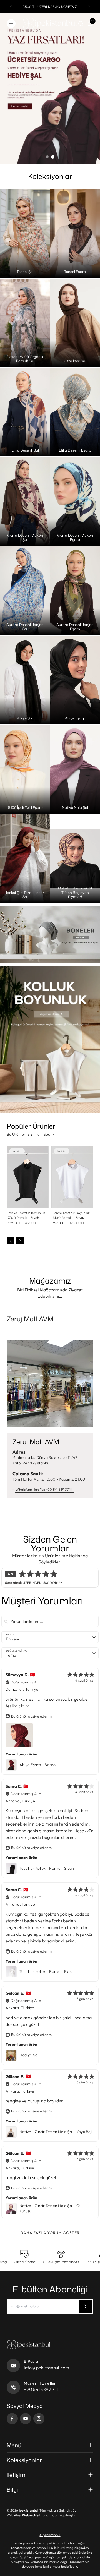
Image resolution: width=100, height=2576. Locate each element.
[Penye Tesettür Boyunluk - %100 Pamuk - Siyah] (28, 1177)
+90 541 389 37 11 (41, 2389)
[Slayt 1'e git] (47, 157)
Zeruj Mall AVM (30, 1319)
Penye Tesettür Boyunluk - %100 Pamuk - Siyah (28, 1215)
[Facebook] (12, 2419)
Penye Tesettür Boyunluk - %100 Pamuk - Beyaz (72, 1215)
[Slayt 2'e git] (53, 157)
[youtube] (26, 2419)
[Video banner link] (50, 935)
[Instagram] (39, 2419)
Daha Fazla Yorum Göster (50, 2233)
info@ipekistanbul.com (47, 2368)
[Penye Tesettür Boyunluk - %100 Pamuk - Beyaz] (72, 1177)
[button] (11, 7)
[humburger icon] (11, 23)
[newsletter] (86, 2306)
